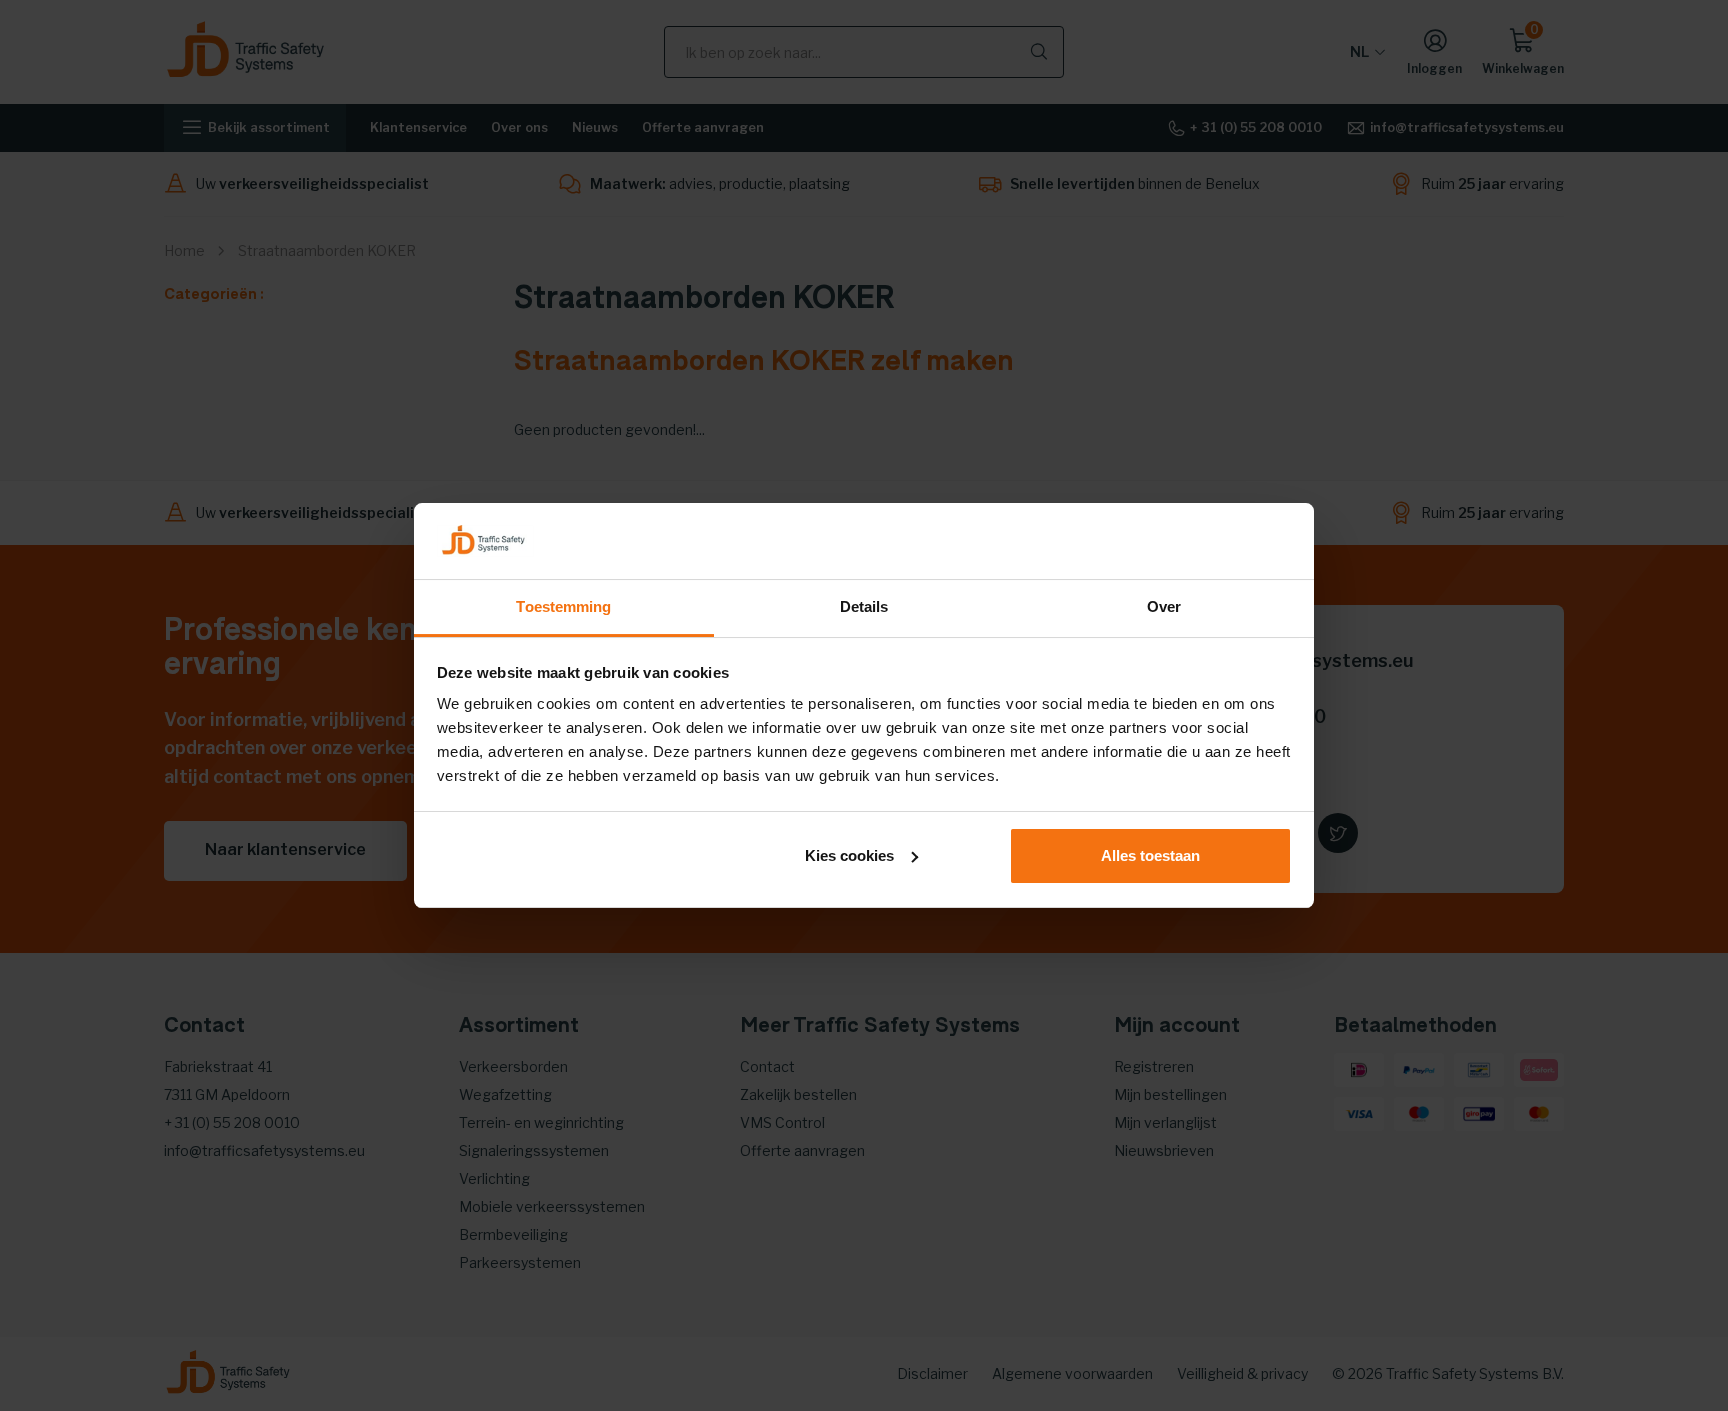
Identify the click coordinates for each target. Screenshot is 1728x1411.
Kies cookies (849, 855)
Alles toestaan (1150, 855)
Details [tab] (864, 606)
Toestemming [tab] (563, 606)
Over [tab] (1164, 606)
